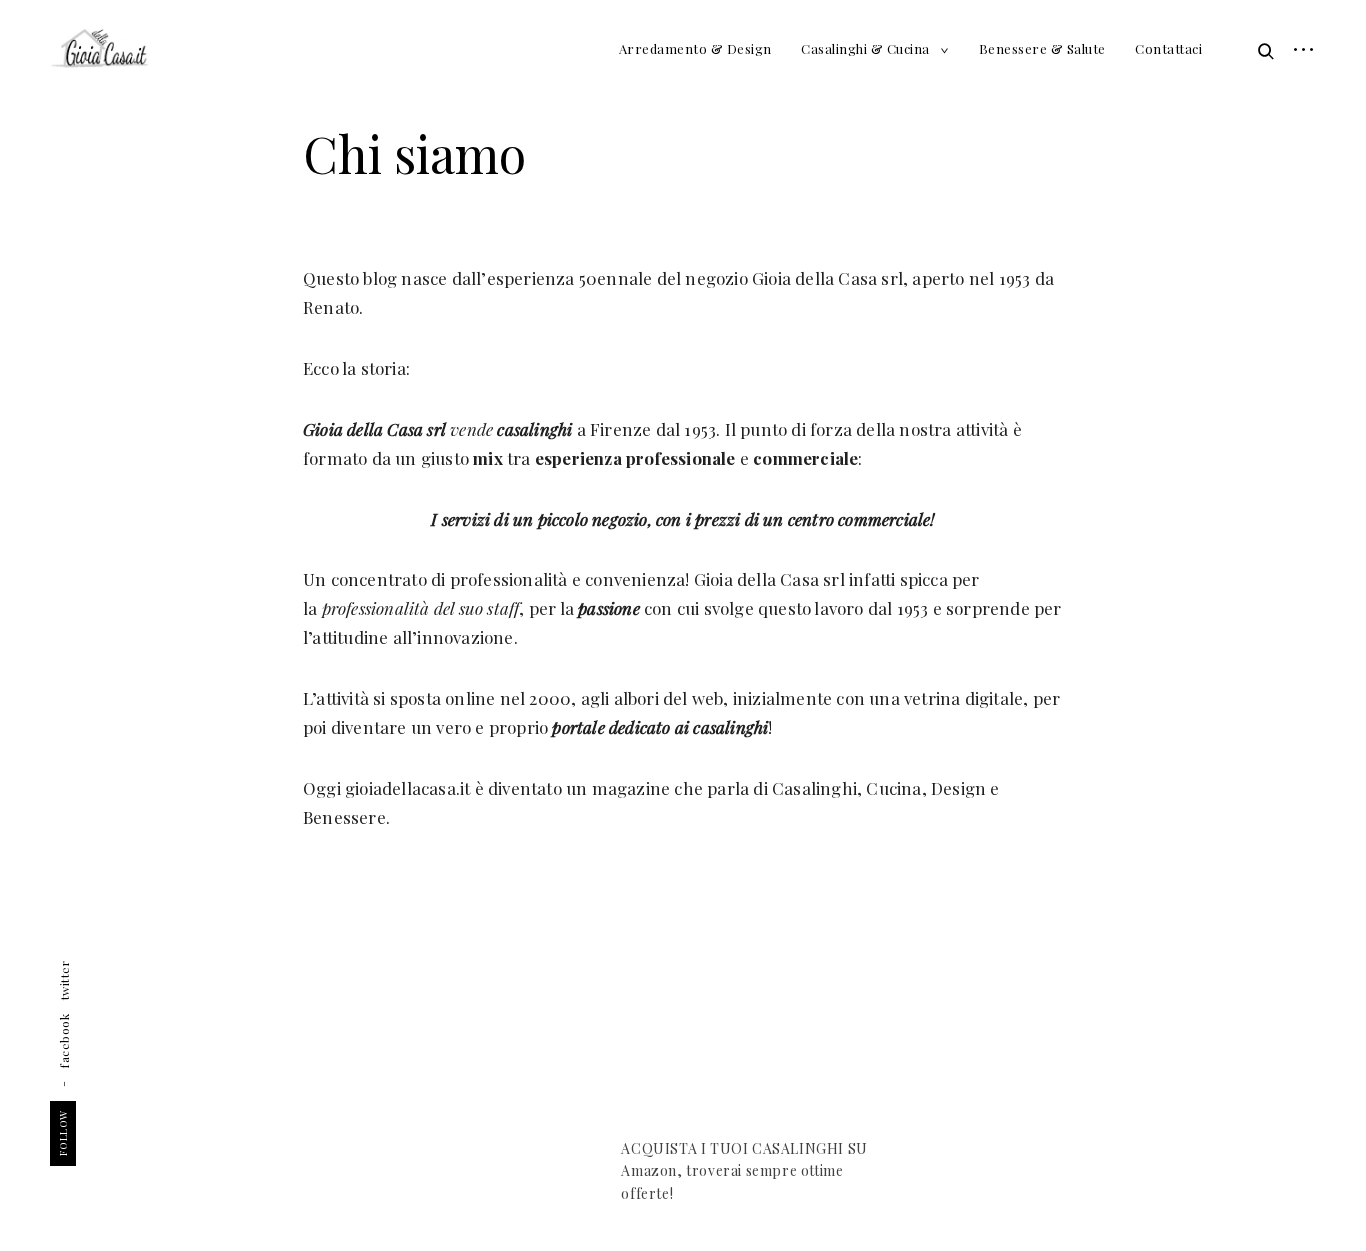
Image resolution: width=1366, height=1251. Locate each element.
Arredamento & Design (695, 48)
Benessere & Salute (1042, 48)
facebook (64, 1040)
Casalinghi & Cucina (865, 48)
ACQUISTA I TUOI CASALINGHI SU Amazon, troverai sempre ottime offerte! (744, 1171)
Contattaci (1168, 48)
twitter (64, 981)
